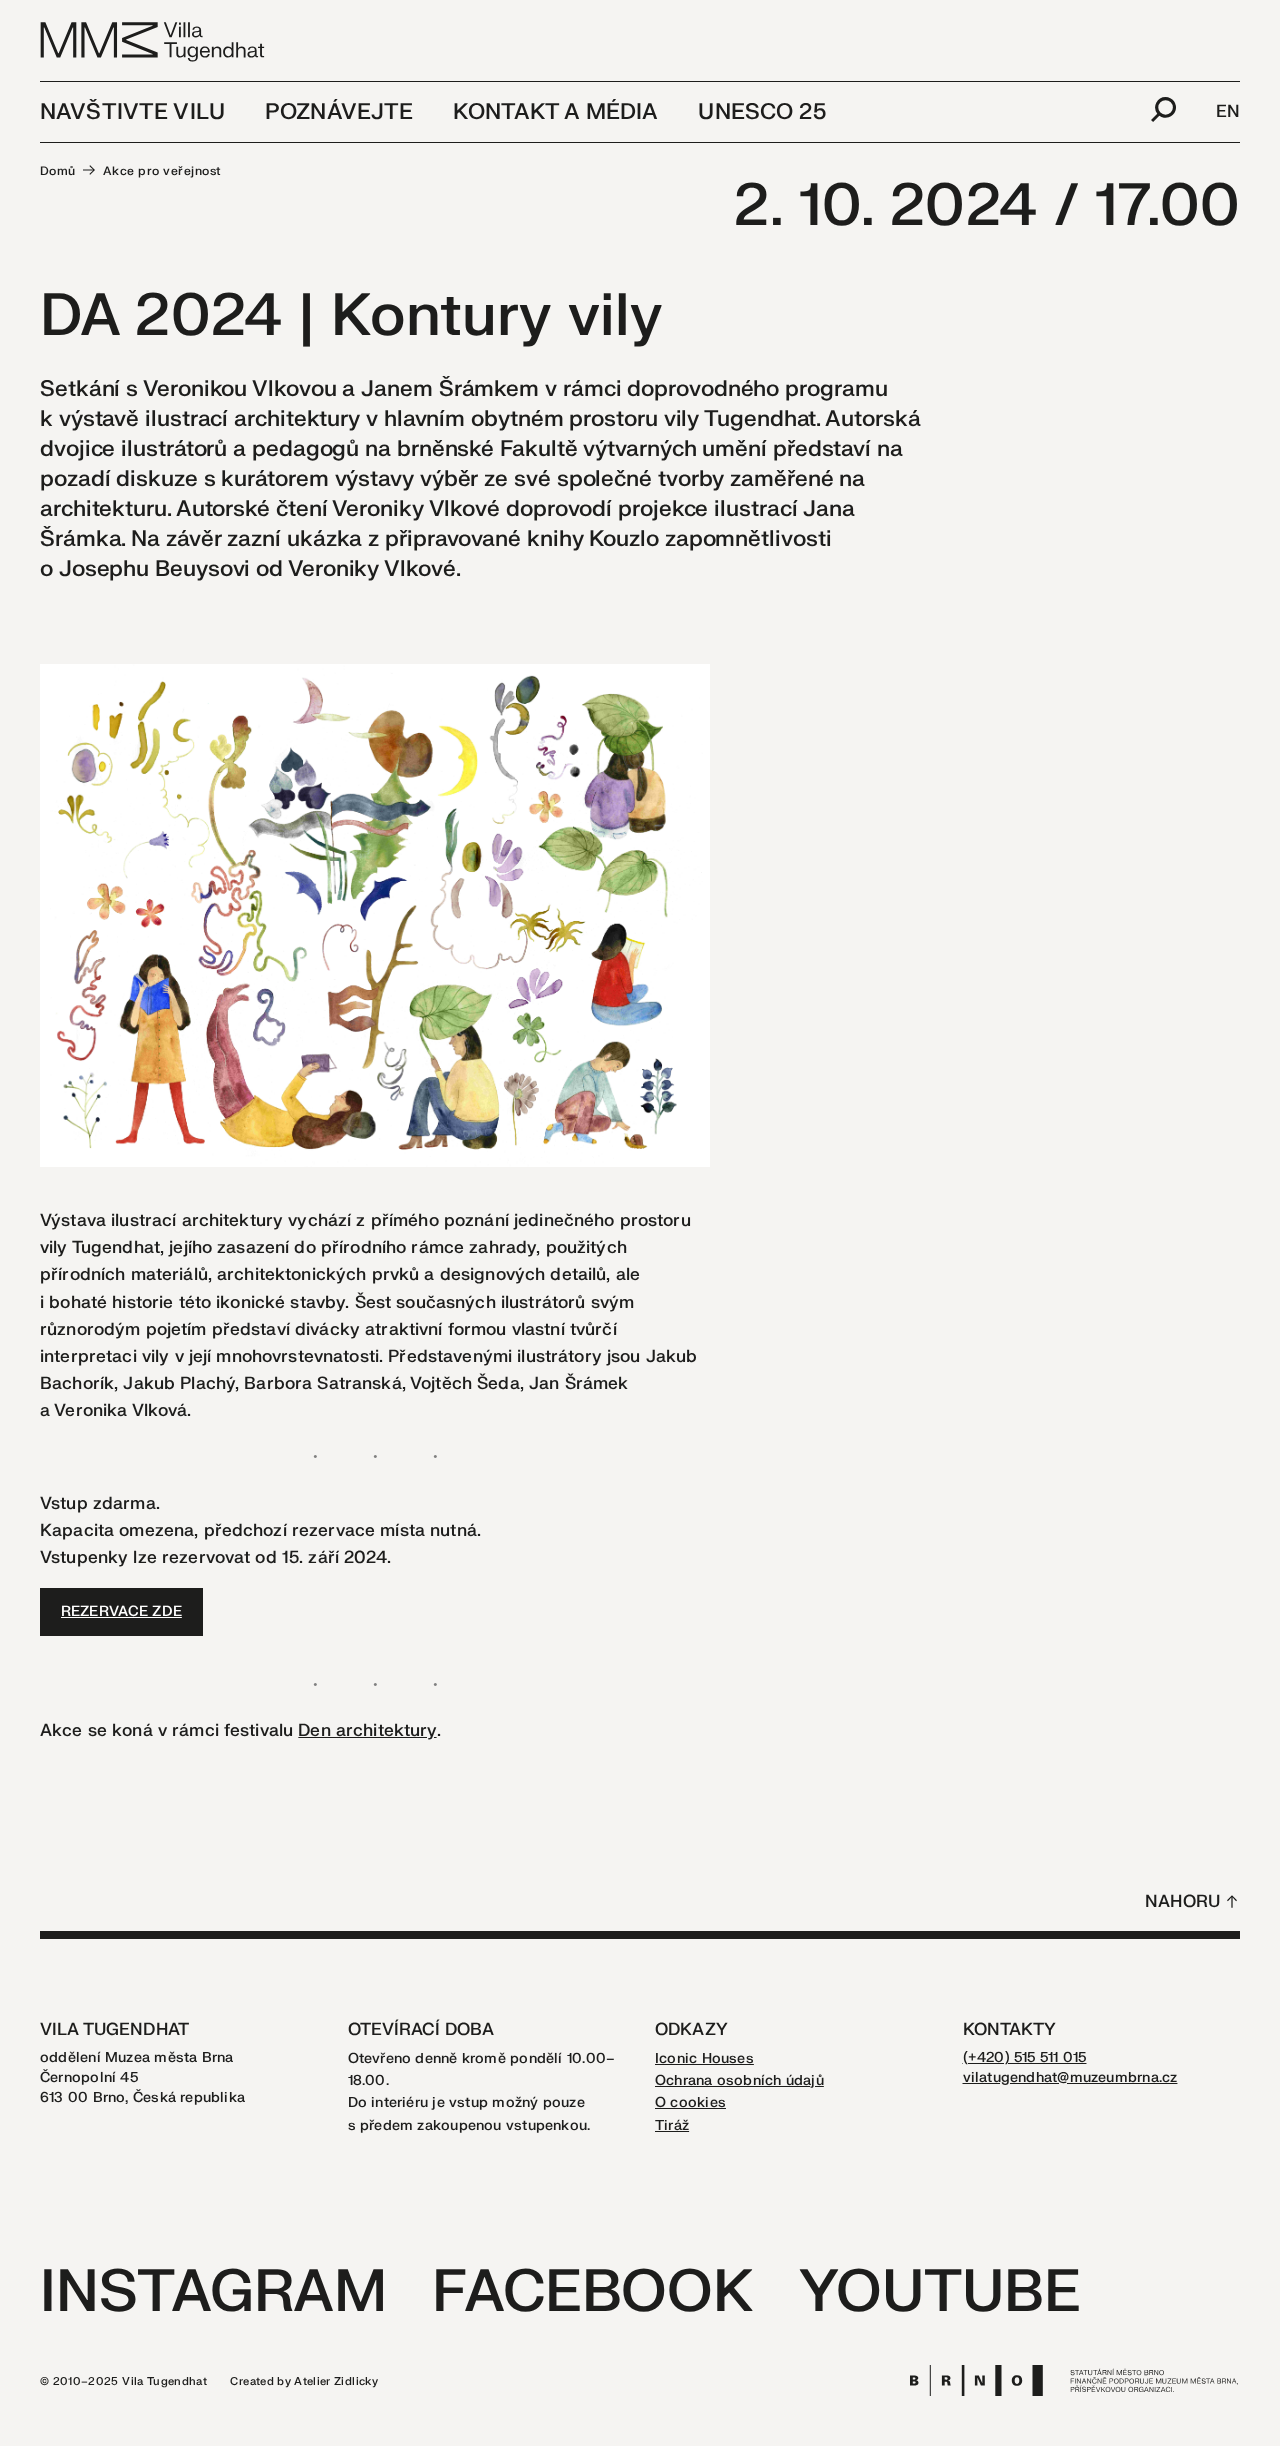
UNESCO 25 (761, 112)
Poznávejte (339, 112)
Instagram (213, 2292)
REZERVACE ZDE (121, 1611)
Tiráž (672, 2125)
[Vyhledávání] (1163, 112)
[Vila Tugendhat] (153, 40)
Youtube (940, 2292)
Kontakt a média (555, 112)
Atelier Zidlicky (336, 2381)
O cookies (690, 2102)
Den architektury (367, 1730)
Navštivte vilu (132, 112)
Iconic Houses (704, 2058)
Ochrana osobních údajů (739, 2080)
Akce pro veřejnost (162, 171)
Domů (58, 171)
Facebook (592, 2292)
